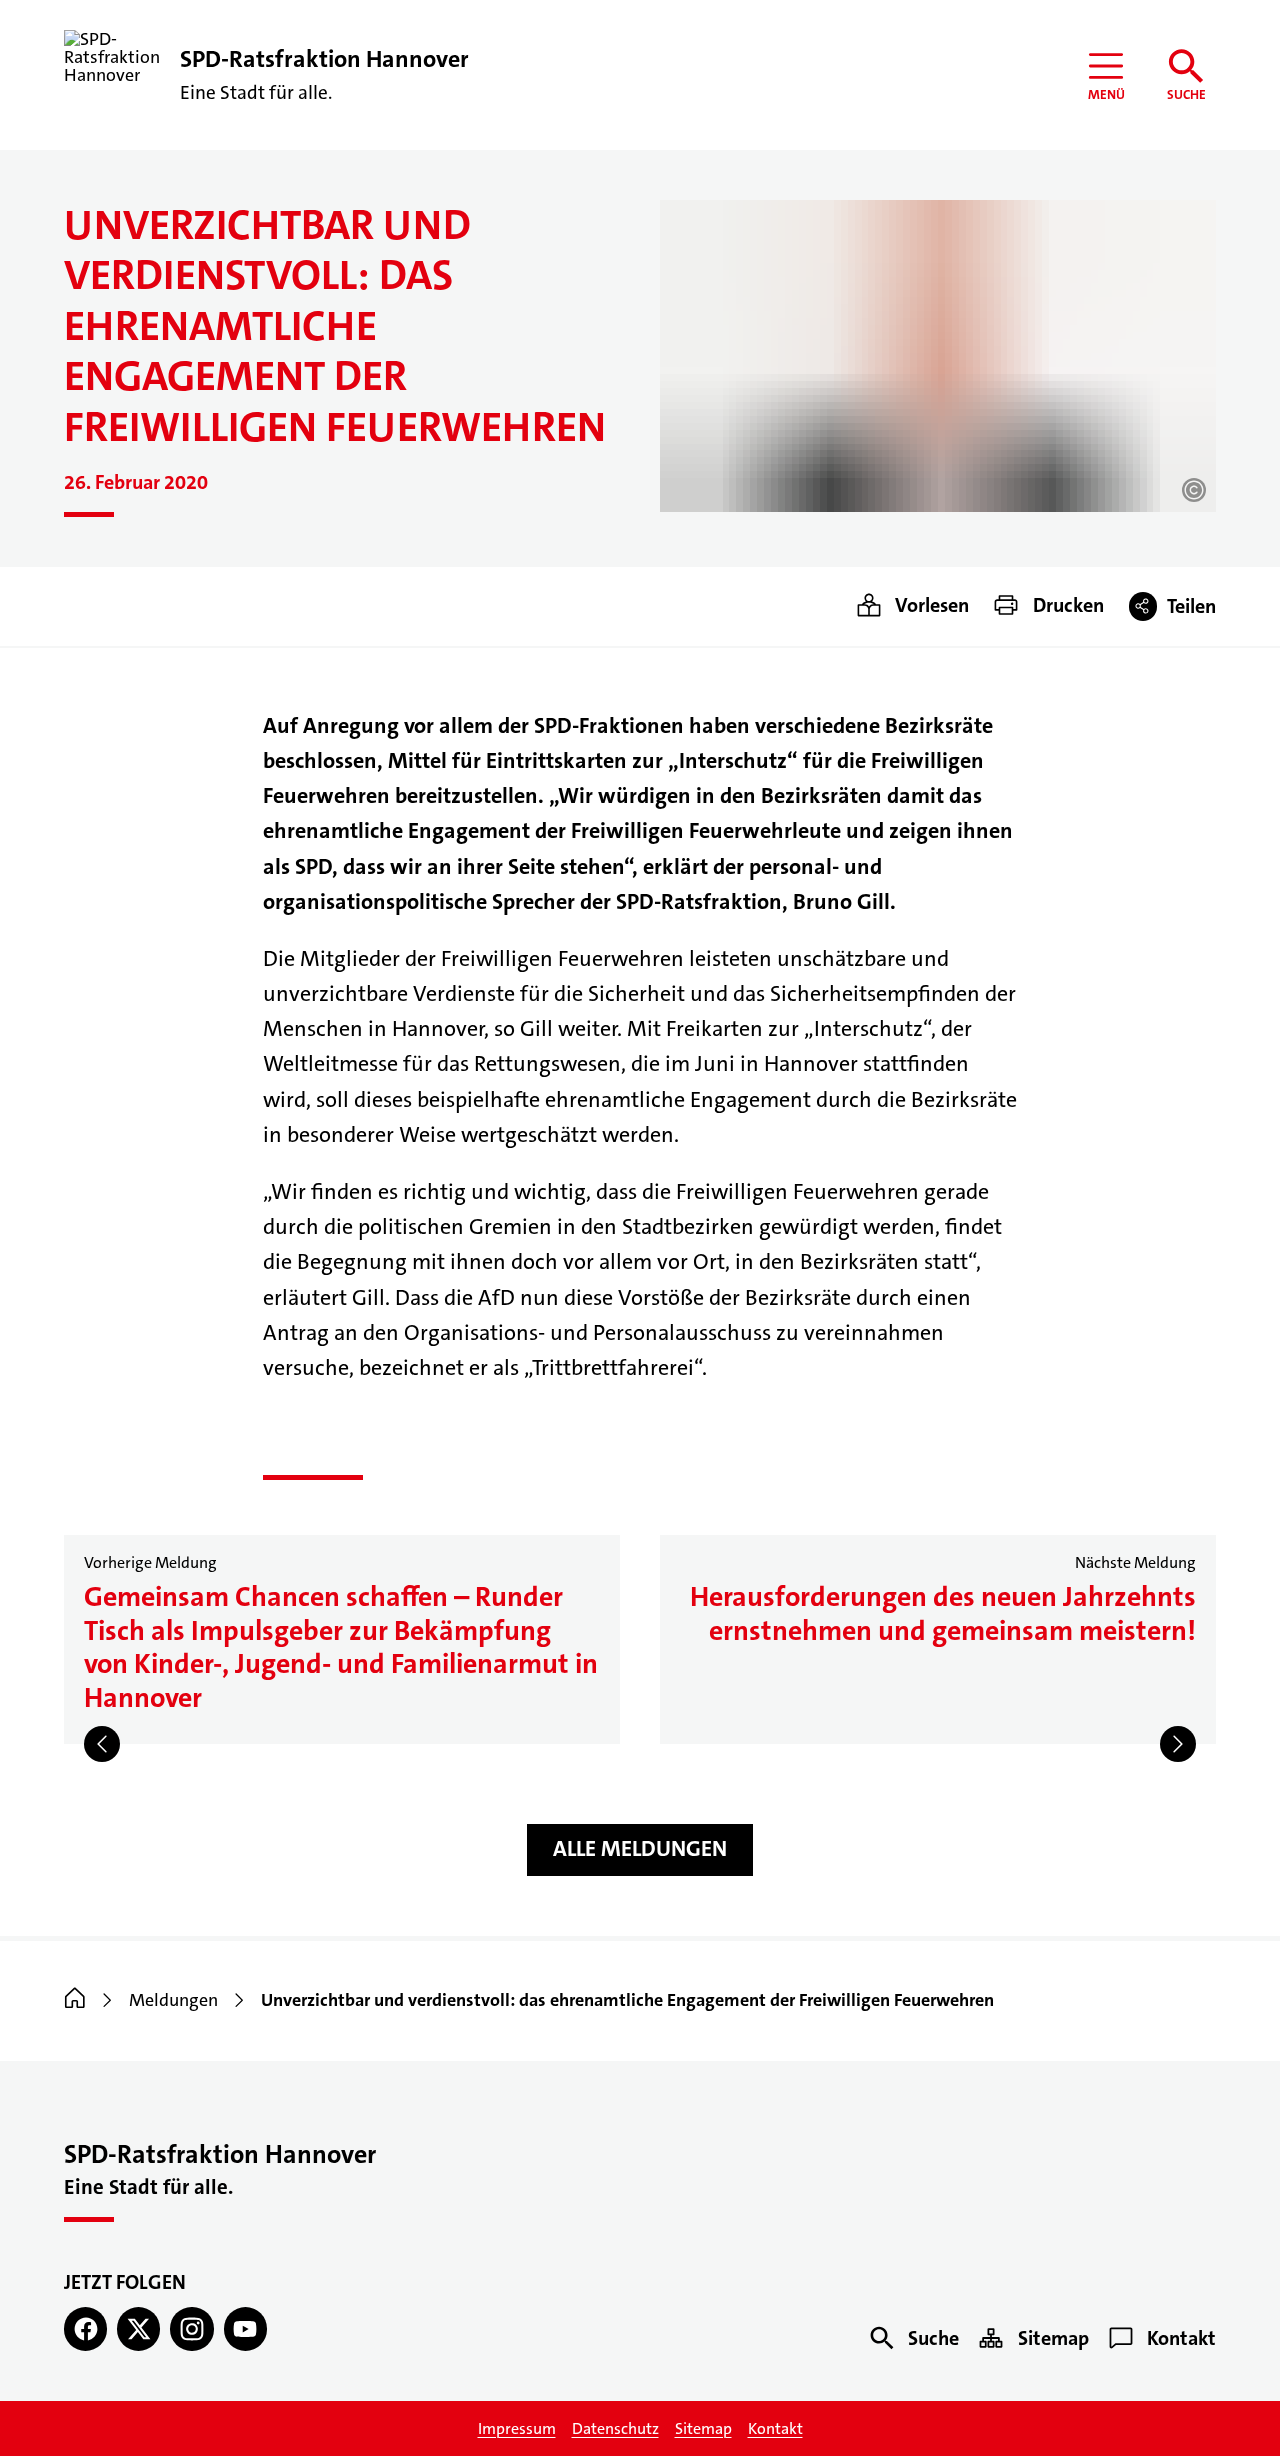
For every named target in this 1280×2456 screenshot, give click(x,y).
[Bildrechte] (1194, 490)
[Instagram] (191, 2328)
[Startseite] (75, 2000)
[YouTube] (245, 2328)
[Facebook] (85, 2328)
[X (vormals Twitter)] (138, 2328)
